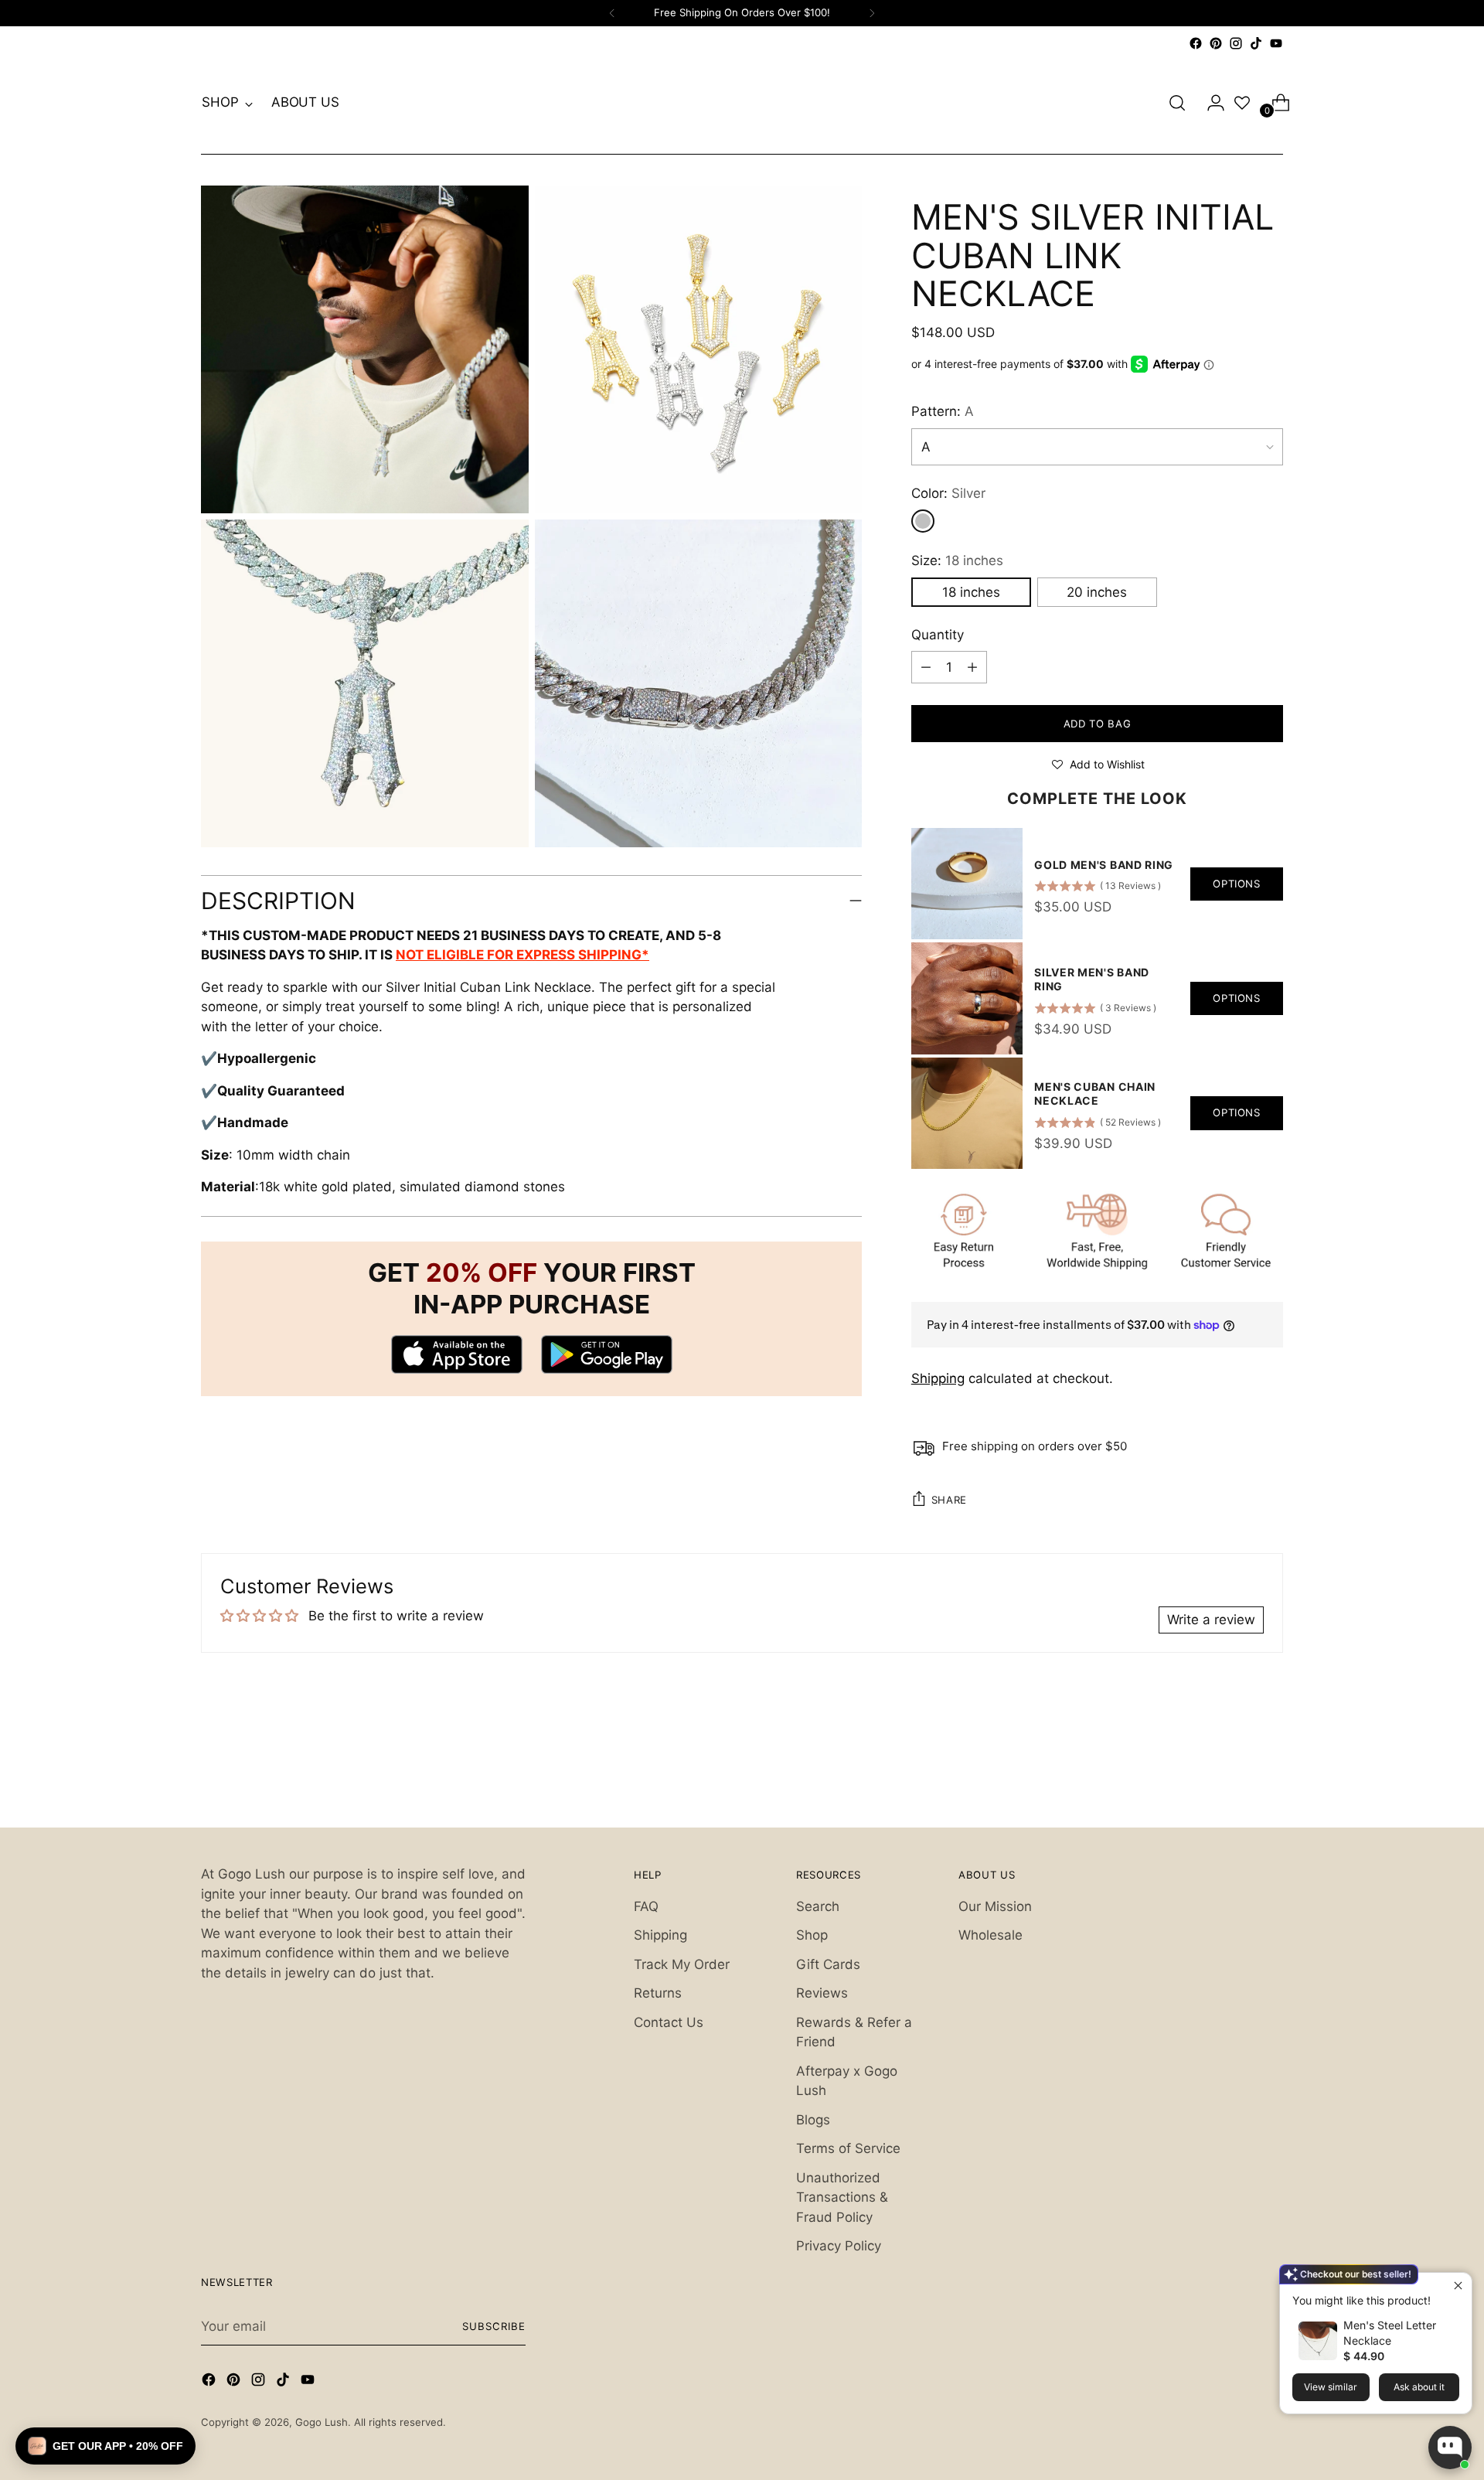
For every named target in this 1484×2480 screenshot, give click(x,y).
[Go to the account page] (1210, 103)
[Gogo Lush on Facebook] (1196, 43)
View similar (1331, 2387)
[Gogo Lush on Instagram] (1236, 43)
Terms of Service (848, 2148)
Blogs (813, 2120)
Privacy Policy (839, 2246)
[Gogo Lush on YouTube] (1276, 43)
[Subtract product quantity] (972, 667)
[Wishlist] (1242, 103)
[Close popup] (1458, 2286)
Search (818, 1906)
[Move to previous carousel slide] (1234, 1775)
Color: (948, 493)
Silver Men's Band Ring (1092, 979)
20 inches (1097, 592)
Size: (957, 560)
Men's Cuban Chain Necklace (1095, 1094)
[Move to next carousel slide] (1270, 1774)
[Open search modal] (1177, 103)
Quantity (938, 635)
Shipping (938, 1378)
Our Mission (995, 1906)
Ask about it (1419, 2387)
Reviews (822, 1993)
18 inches (971, 592)
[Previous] (612, 13)
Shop (812, 1935)
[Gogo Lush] (742, 103)
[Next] (872, 13)
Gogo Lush (322, 2422)
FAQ (646, 1906)
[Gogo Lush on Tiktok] (1256, 43)
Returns (658, 1993)
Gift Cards (828, 1964)
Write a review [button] (1211, 1620)
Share (949, 1500)
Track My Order (682, 1964)
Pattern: (943, 411)
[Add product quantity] (926, 667)
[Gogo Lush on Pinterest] (1216, 43)
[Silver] (923, 521)
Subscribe (494, 2326)
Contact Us (669, 2022)
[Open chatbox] (1450, 2448)
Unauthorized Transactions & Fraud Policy (842, 2197)
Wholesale (990, 1935)
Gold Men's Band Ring (1104, 865)
